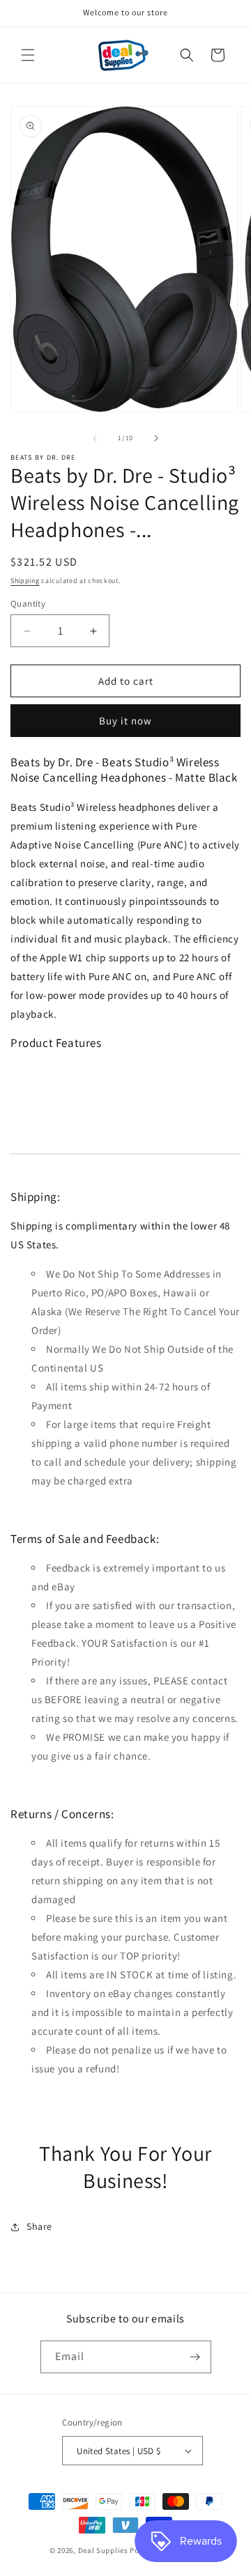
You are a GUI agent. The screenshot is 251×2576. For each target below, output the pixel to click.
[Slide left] (95, 438)
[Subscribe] (195, 2357)
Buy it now (125, 721)
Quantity (28, 604)
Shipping (25, 581)
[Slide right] (156, 438)
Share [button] (39, 2226)
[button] (28, 55)
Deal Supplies (103, 2550)
